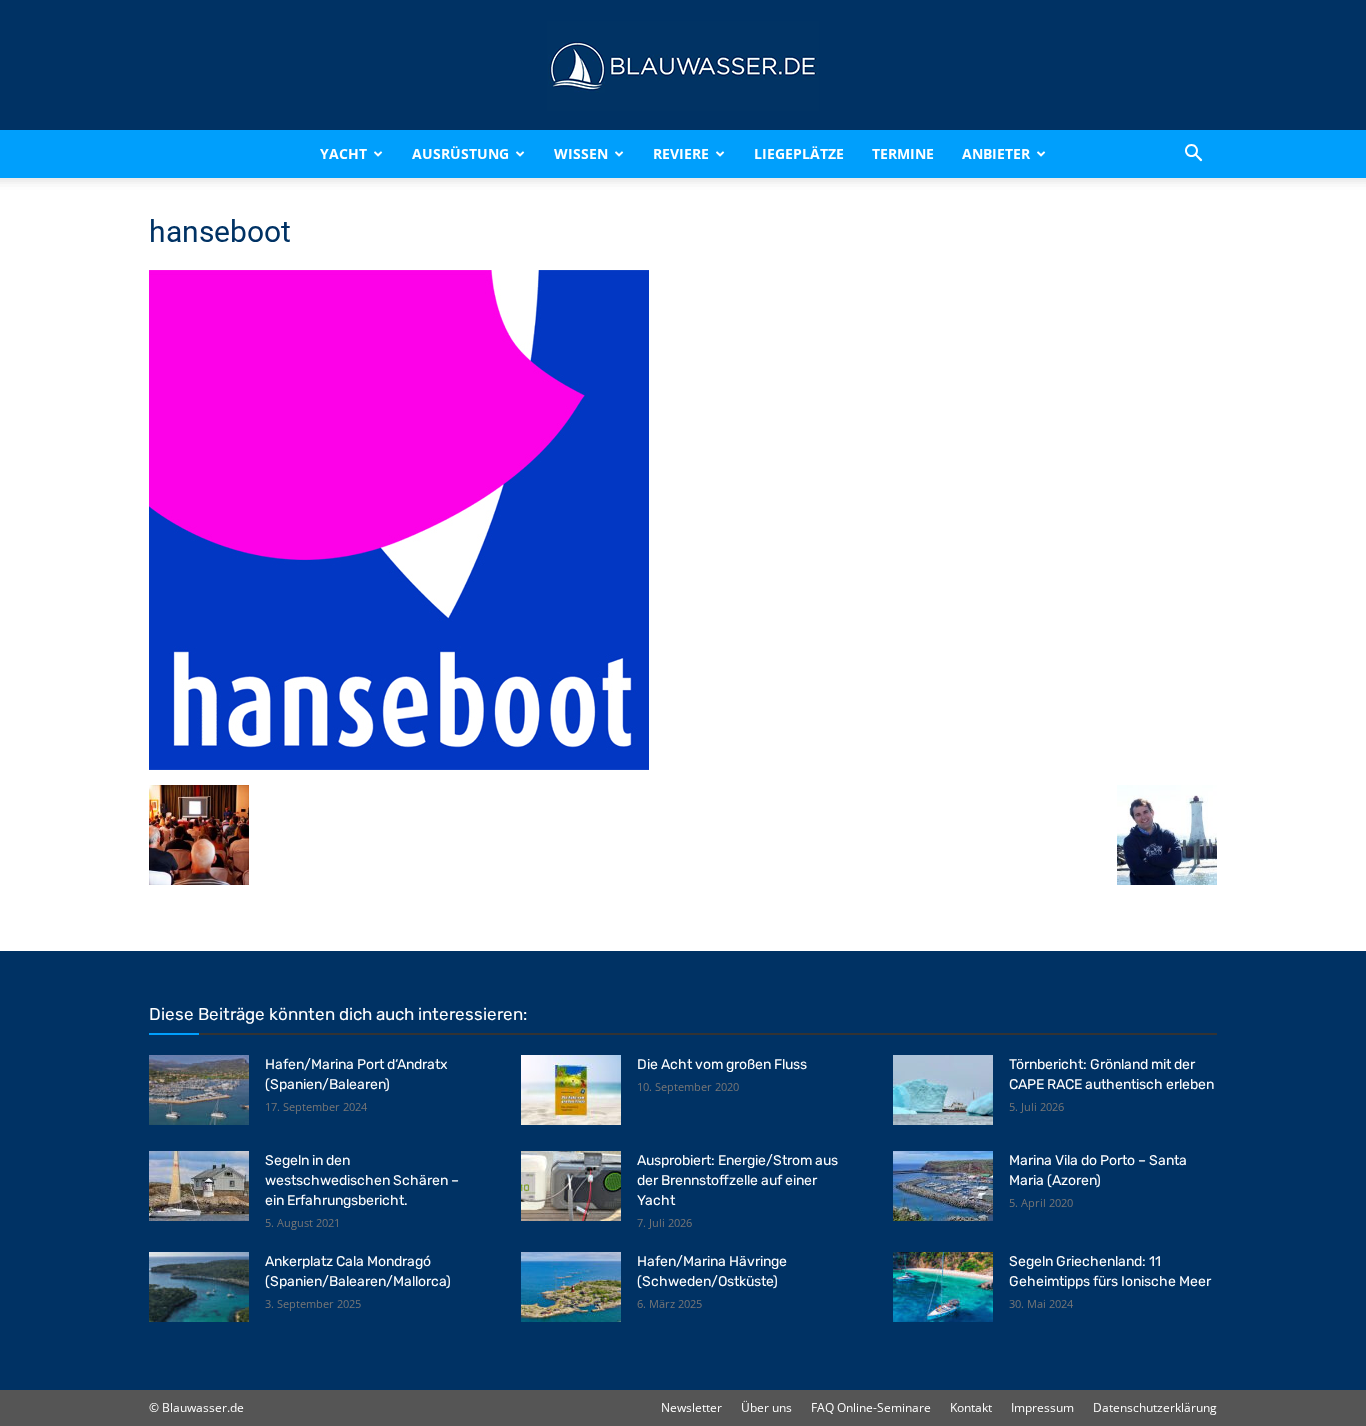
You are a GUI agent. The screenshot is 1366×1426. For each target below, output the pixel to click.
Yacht (343, 153)
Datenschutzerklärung (1155, 1407)
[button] (1193, 154)
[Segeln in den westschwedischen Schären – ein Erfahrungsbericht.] (199, 1186)
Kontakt (971, 1407)
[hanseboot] (399, 764)
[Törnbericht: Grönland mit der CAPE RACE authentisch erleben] (943, 1090)
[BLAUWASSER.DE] (683, 66)
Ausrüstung (460, 153)
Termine (903, 153)
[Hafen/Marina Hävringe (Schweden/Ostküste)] (571, 1287)
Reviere (681, 153)
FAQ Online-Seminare (871, 1407)
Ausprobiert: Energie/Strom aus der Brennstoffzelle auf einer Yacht (737, 1180)
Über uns (766, 1407)
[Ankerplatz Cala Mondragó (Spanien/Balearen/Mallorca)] (199, 1287)
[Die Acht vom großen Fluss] (571, 1090)
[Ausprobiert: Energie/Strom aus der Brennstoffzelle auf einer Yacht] (571, 1186)
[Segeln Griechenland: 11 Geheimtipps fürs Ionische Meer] (943, 1287)
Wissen (581, 153)
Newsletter (691, 1407)
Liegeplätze (799, 153)
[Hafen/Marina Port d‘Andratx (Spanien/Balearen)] (199, 1090)
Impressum (1042, 1407)
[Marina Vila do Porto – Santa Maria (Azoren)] (943, 1186)
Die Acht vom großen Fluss (722, 1064)
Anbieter (996, 153)
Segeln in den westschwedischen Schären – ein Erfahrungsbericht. (362, 1180)
